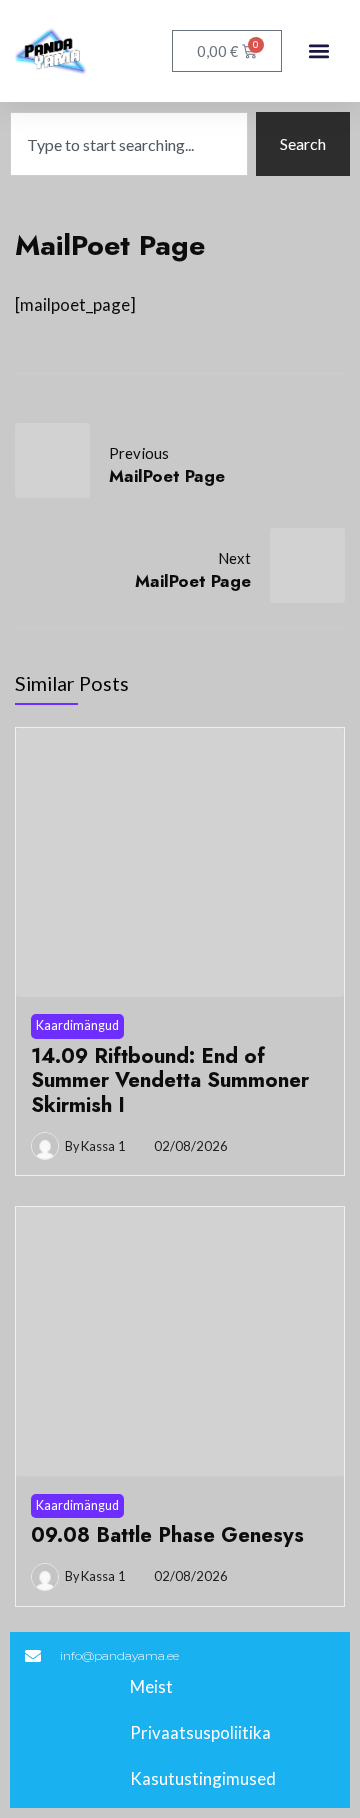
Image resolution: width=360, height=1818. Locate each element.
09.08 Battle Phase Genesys (167, 1535)
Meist (151, 1686)
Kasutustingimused (203, 1778)
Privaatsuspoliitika (200, 1732)
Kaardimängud (77, 1025)
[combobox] (129, 144)
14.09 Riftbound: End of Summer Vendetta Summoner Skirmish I (170, 1080)
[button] (318, 51)
